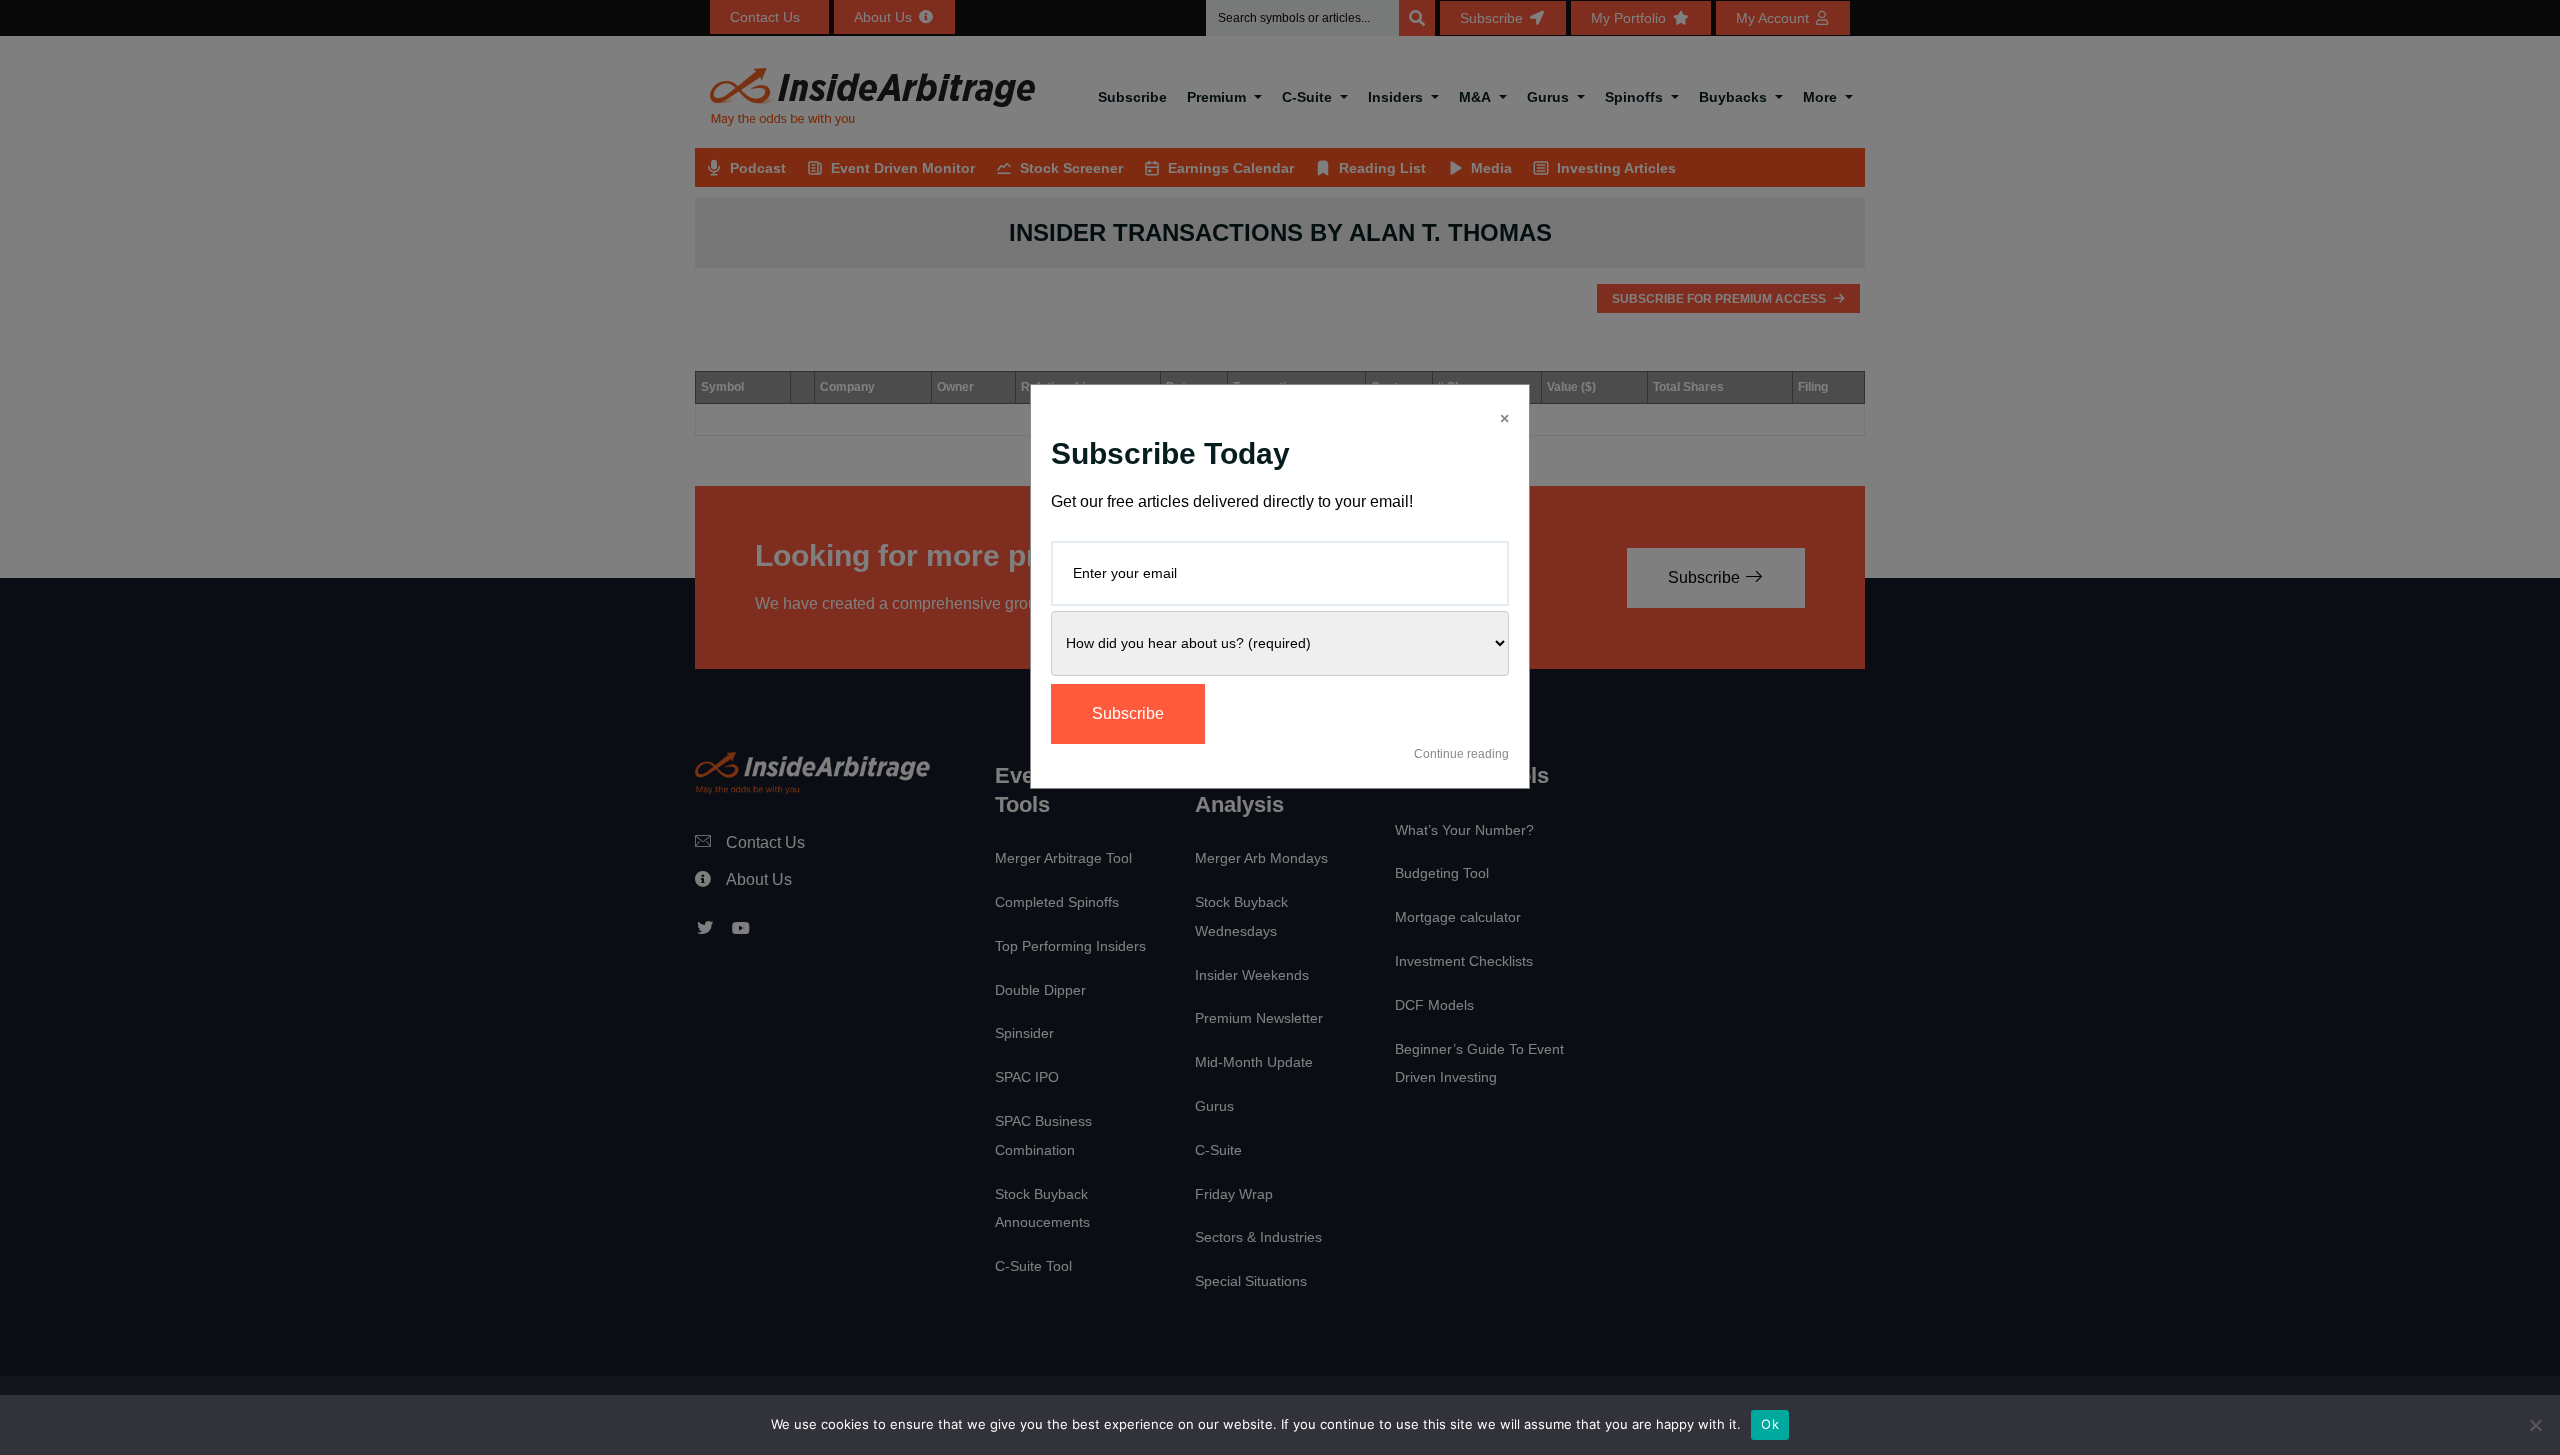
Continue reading (1461, 754)
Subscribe (1128, 713)
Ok (1770, 1424)
